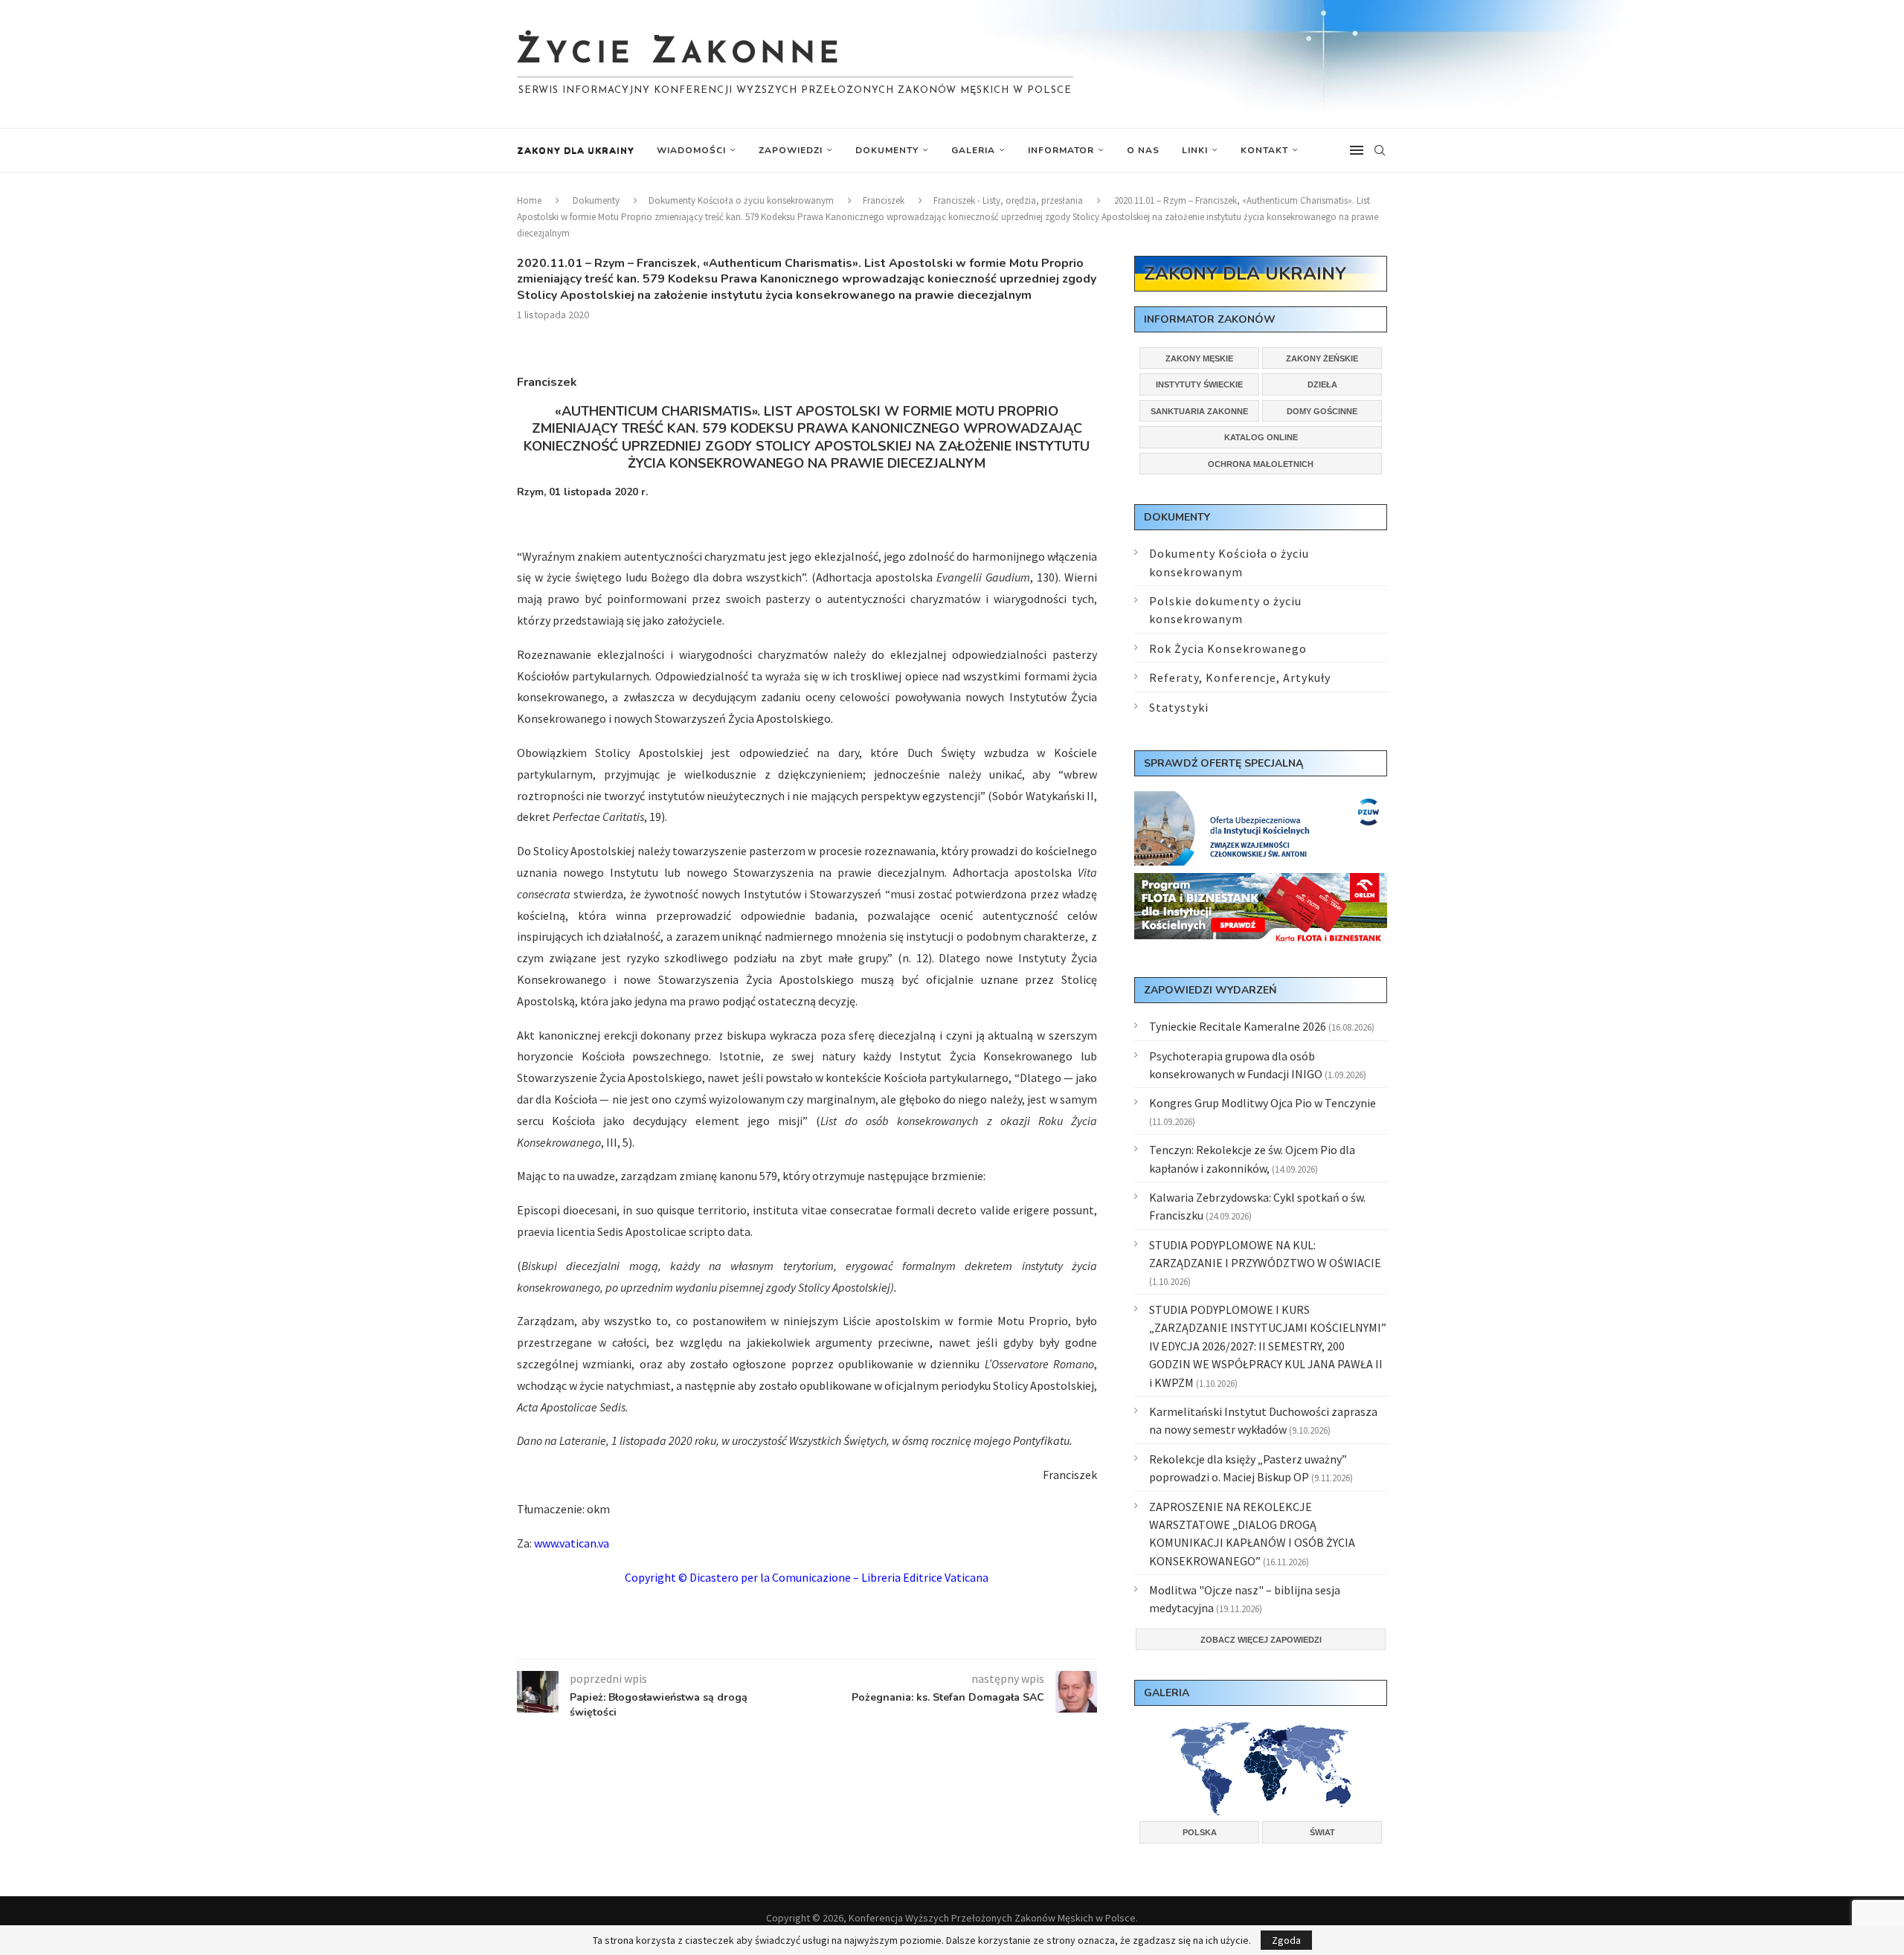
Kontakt (1264, 150)
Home (529, 200)
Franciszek (884, 200)
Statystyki (1179, 707)
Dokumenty (887, 150)
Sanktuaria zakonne (1199, 411)
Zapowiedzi (791, 150)
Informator (1061, 150)
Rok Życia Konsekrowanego (1228, 648)
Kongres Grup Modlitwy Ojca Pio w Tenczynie (1263, 1103)
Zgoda (1286, 1940)
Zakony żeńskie (1322, 358)
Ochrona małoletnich (1261, 464)
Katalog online (1261, 437)
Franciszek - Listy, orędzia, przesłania (1008, 200)
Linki (1195, 150)
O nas (1143, 150)
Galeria (973, 150)
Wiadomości (691, 150)
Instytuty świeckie (1199, 384)
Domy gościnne (1322, 411)
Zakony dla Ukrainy (576, 150)
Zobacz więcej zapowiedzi (1261, 1640)
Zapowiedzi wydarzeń (1210, 990)
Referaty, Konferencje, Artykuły (1240, 677)
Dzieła (1322, 384)
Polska (1200, 1832)
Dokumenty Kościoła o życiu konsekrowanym (741, 200)
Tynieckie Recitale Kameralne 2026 (1238, 1026)
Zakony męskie (1199, 358)
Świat (1322, 1832)
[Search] (1380, 150)
